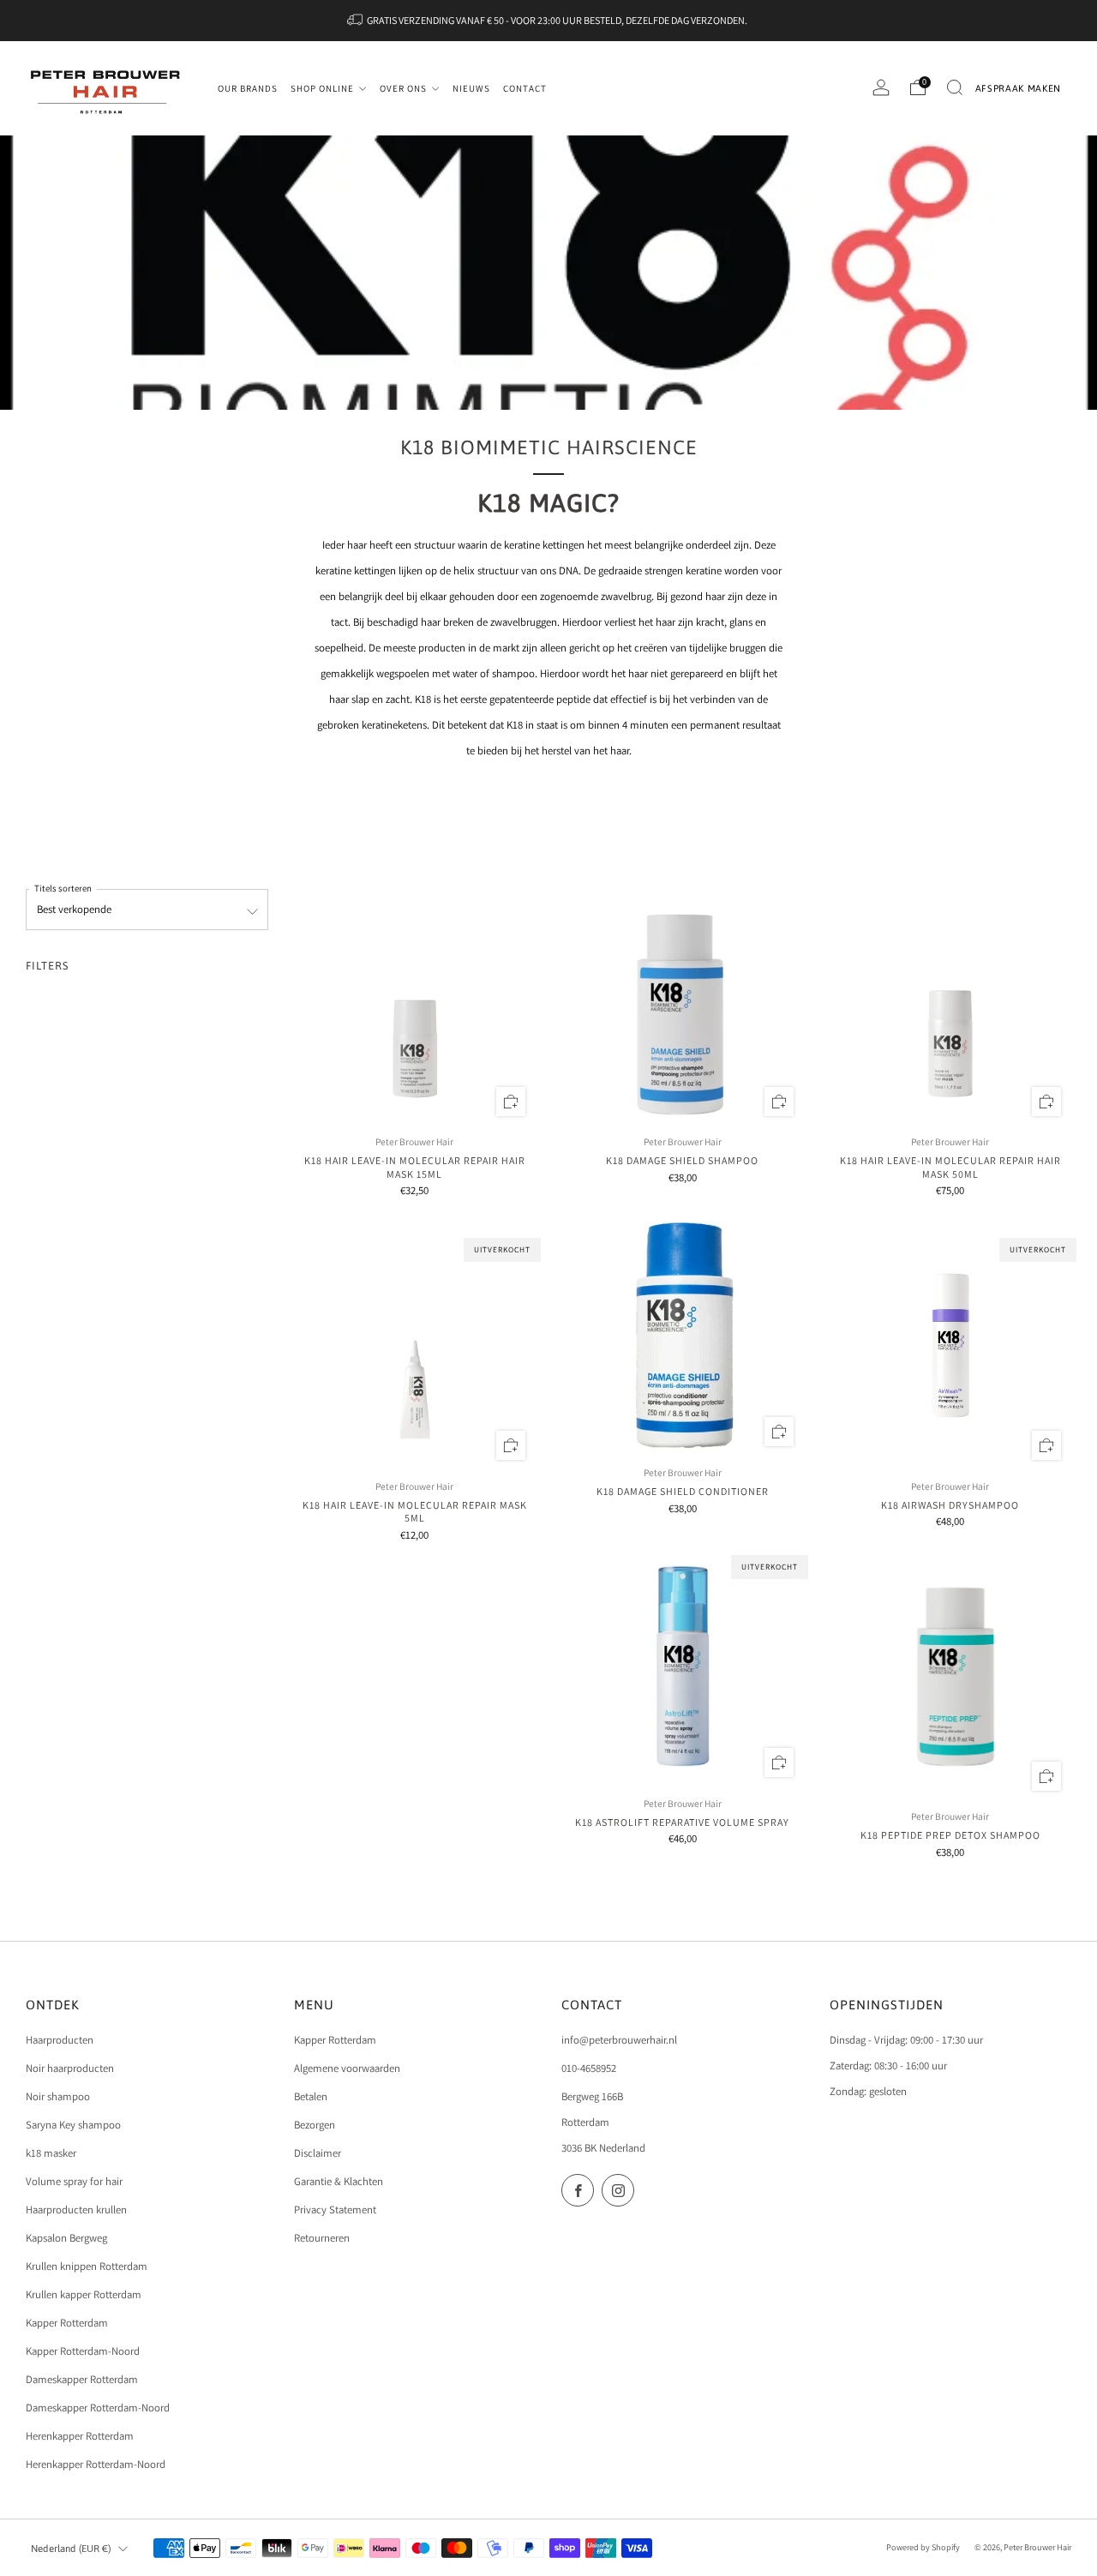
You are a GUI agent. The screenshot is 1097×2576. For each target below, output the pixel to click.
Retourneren (322, 2238)
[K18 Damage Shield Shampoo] (682, 1005)
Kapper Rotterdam (67, 2323)
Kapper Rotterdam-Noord (83, 2351)
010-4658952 (589, 2068)
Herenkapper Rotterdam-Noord (96, 2464)
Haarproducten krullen (76, 2210)
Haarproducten (60, 2040)
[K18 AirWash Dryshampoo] (950, 1348)
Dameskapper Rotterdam (82, 2379)
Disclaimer (318, 2153)
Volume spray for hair (74, 2181)
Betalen (311, 2096)
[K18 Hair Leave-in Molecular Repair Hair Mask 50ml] (950, 1005)
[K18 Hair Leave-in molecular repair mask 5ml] (415, 1348)
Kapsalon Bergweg (66, 2238)
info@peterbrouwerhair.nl (619, 2040)
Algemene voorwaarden (347, 2068)
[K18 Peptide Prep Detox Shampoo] (950, 1679)
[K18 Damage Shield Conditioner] (682, 1336)
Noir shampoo (58, 2096)
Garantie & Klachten (339, 2181)
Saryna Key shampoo (73, 2125)
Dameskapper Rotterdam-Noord (98, 2408)
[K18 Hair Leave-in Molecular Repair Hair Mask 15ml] (415, 1005)
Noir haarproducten (70, 2068)
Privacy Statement (335, 2210)
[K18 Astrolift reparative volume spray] (682, 1666)
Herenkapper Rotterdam (80, 2436)
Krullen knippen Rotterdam (87, 2266)
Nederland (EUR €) (71, 2548)
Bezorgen (315, 2125)
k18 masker (51, 2153)
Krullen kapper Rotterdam (84, 2294)
